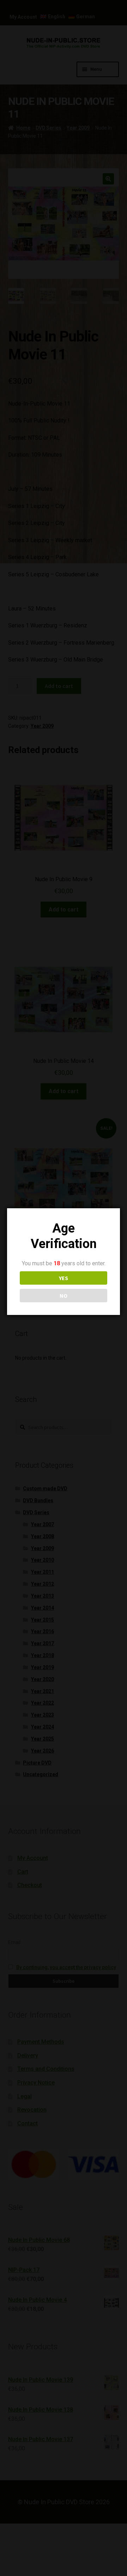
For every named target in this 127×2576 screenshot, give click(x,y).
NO (64, 1296)
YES (64, 1278)
